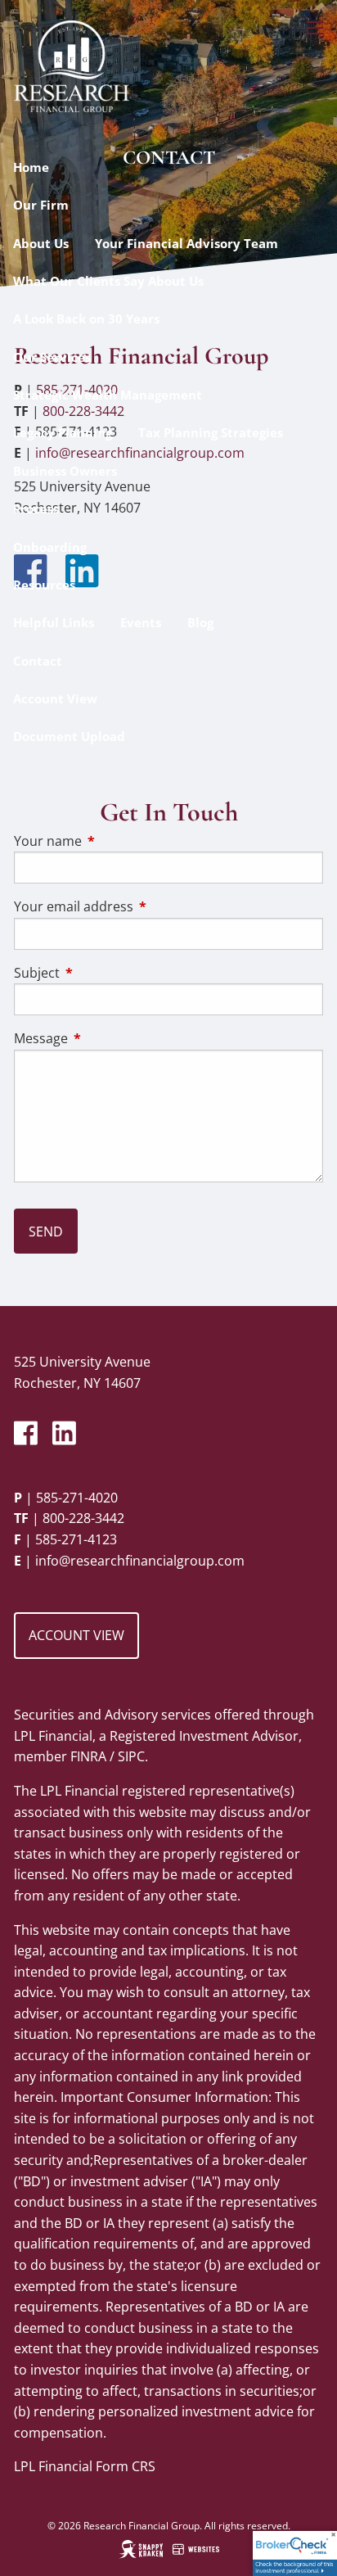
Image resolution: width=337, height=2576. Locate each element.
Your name (114, 841)
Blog (200, 622)
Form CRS (126, 2466)
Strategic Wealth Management (108, 395)
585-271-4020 (77, 1498)
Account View (55, 698)
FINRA (88, 1756)
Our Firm (41, 205)
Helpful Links (54, 622)
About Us (41, 243)
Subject (103, 973)
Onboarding (50, 547)
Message (107, 1038)
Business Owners (65, 471)
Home (31, 167)
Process (36, 508)
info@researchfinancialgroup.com (140, 1561)
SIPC (131, 1756)
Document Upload (69, 736)
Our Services (52, 357)
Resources (44, 585)
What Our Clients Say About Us (108, 281)
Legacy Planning (63, 432)
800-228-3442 (83, 1518)
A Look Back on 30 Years (86, 319)
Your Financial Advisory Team (186, 243)
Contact (38, 661)
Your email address (139, 906)
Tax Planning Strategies (211, 432)
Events (141, 622)
